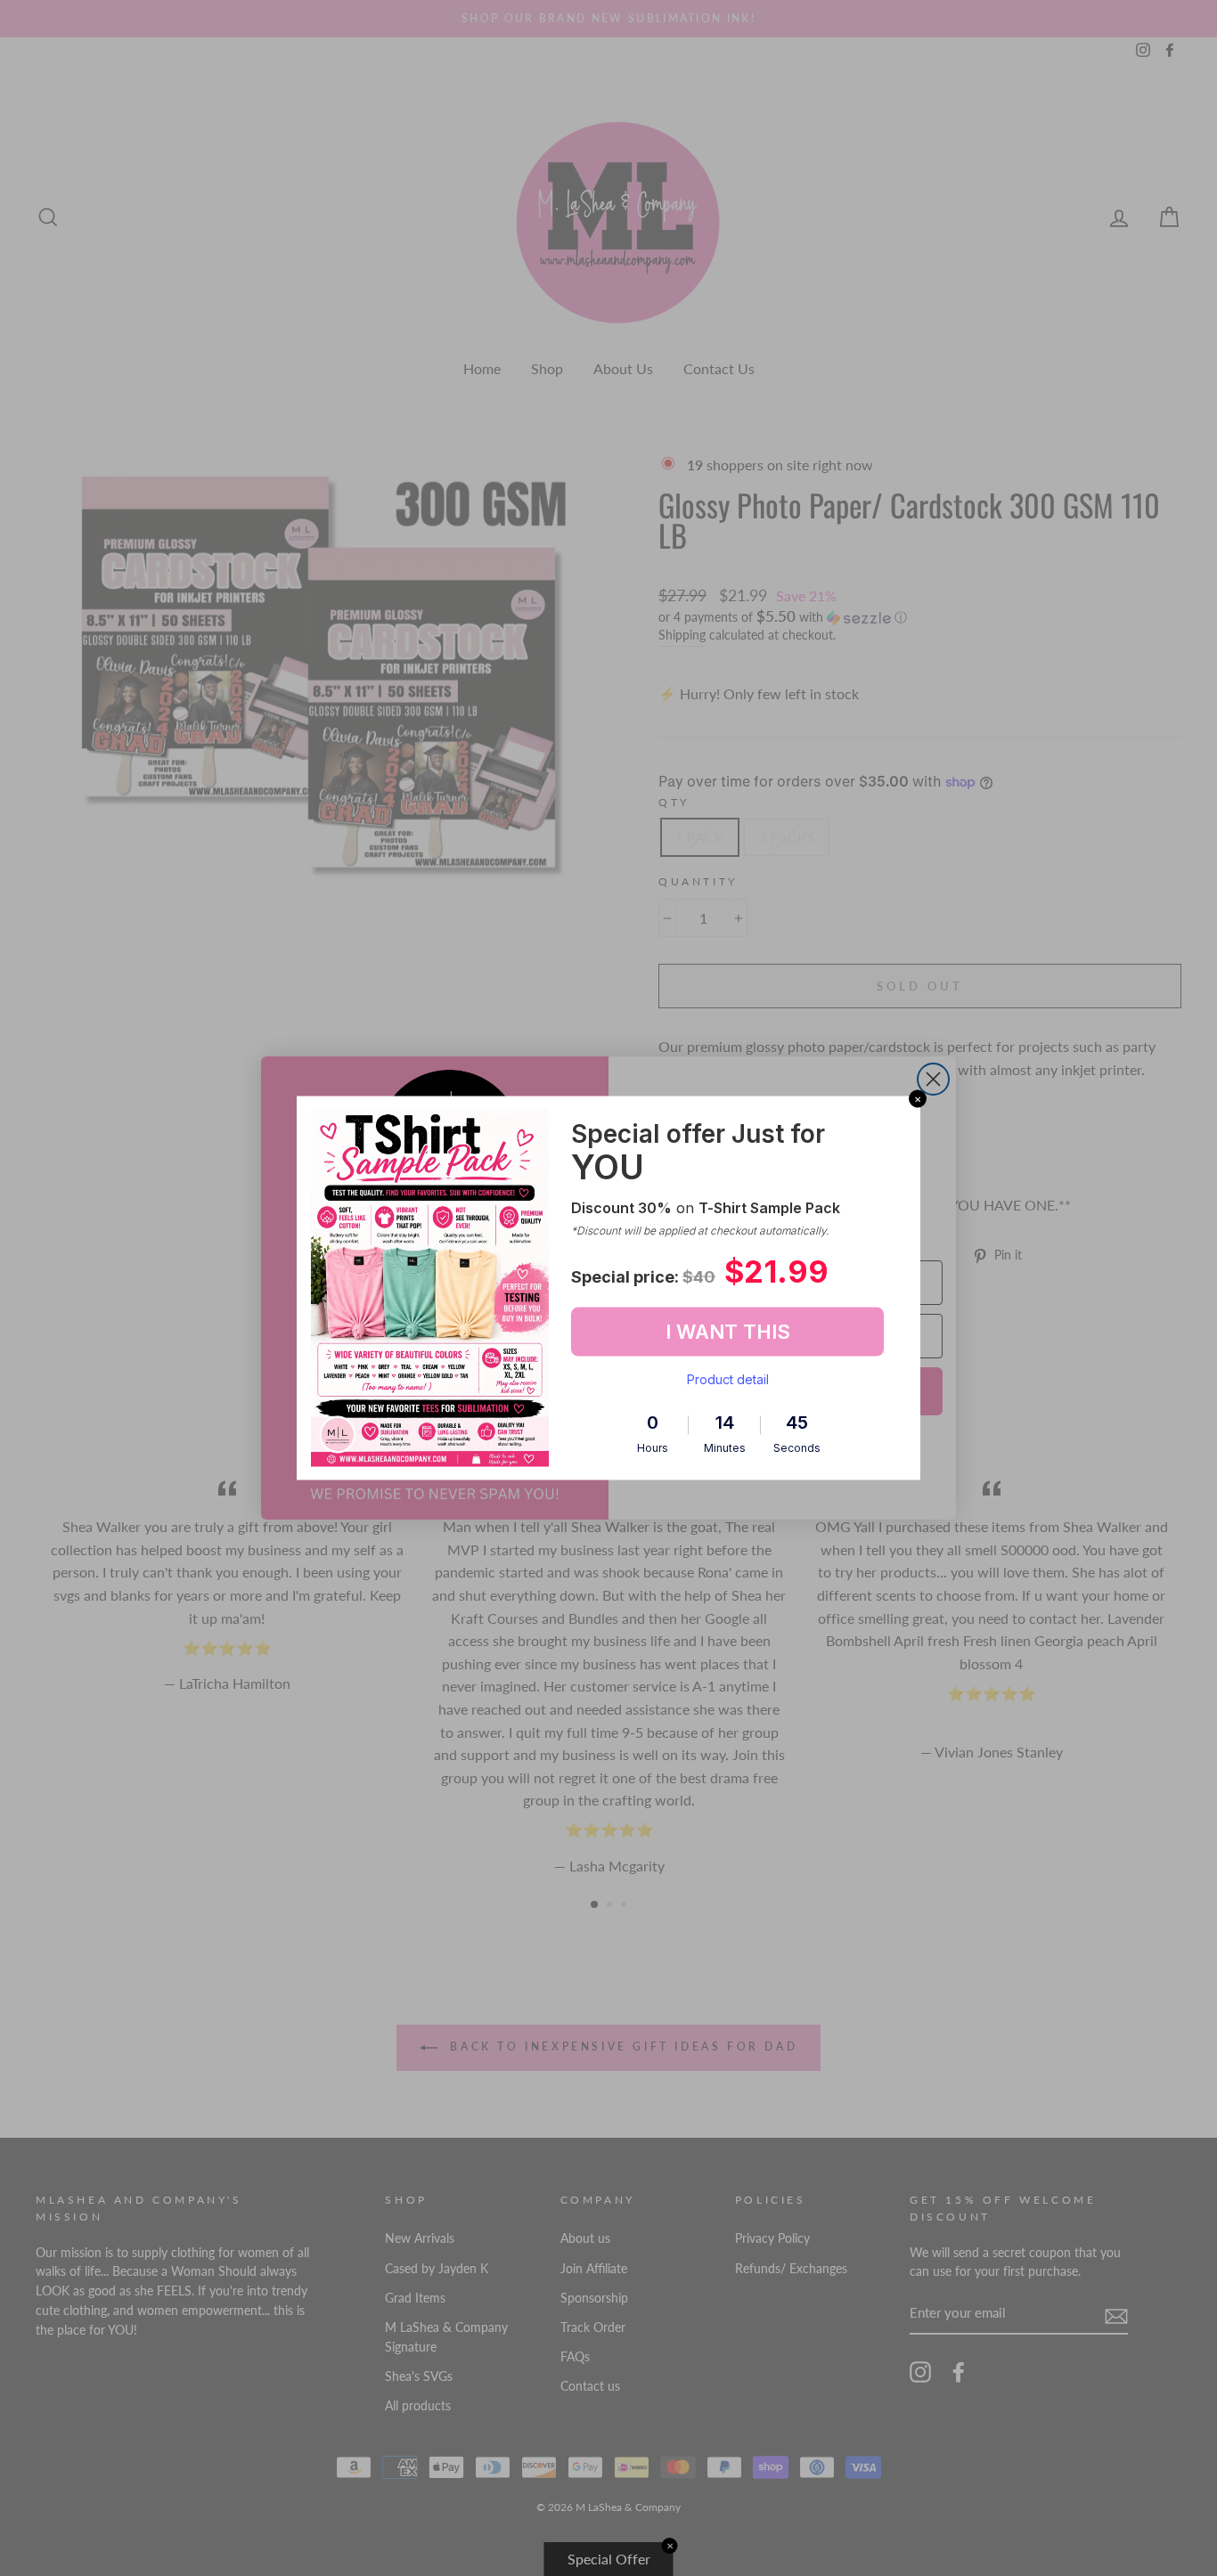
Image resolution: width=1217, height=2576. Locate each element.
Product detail (728, 1378)
